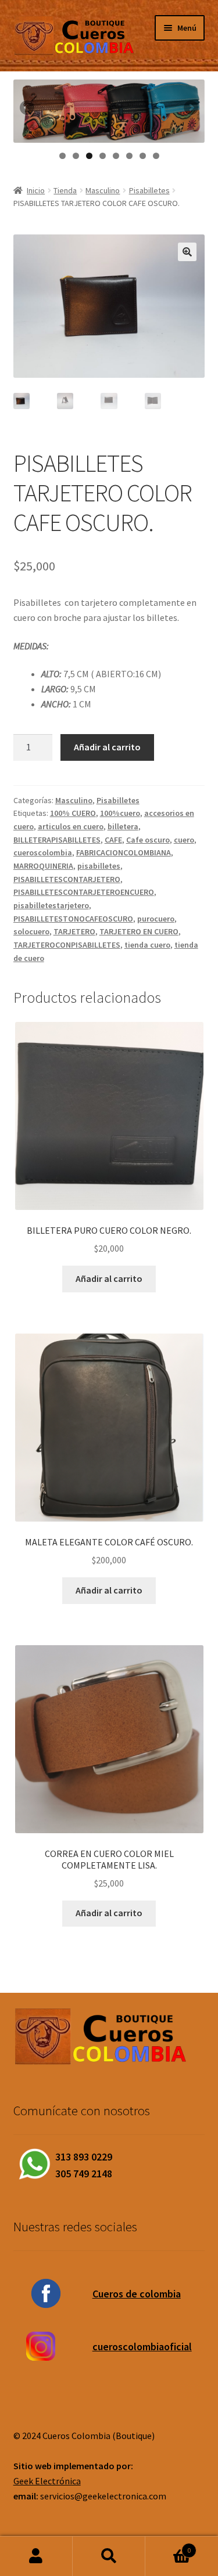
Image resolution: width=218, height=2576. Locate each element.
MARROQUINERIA (43, 866)
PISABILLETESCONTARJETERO (67, 879)
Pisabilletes (149, 190)
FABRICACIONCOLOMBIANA (124, 852)
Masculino (103, 190)
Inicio (36, 190)
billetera (123, 826)
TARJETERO (74, 931)
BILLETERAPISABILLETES (57, 840)
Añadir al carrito (107, 747)
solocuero (31, 931)
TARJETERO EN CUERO (139, 931)
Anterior (28, 109)
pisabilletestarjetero (51, 905)
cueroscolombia (43, 852)
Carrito (168, 2546)
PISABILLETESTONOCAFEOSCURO (73, 919)
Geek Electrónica (47, 2481)
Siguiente (190, 109)
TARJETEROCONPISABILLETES (67, 945)
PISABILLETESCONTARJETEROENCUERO (84, 892)
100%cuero (120, 813)
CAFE (113, 840)
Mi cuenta (36, 2556)
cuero (184, 840)
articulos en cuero (71, 826)
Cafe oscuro (148, 840)
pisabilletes (99, 866)
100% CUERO (73, 813)
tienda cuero (147, 945)
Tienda (65, 190)
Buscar (109, 2556)
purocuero (156, 919)
